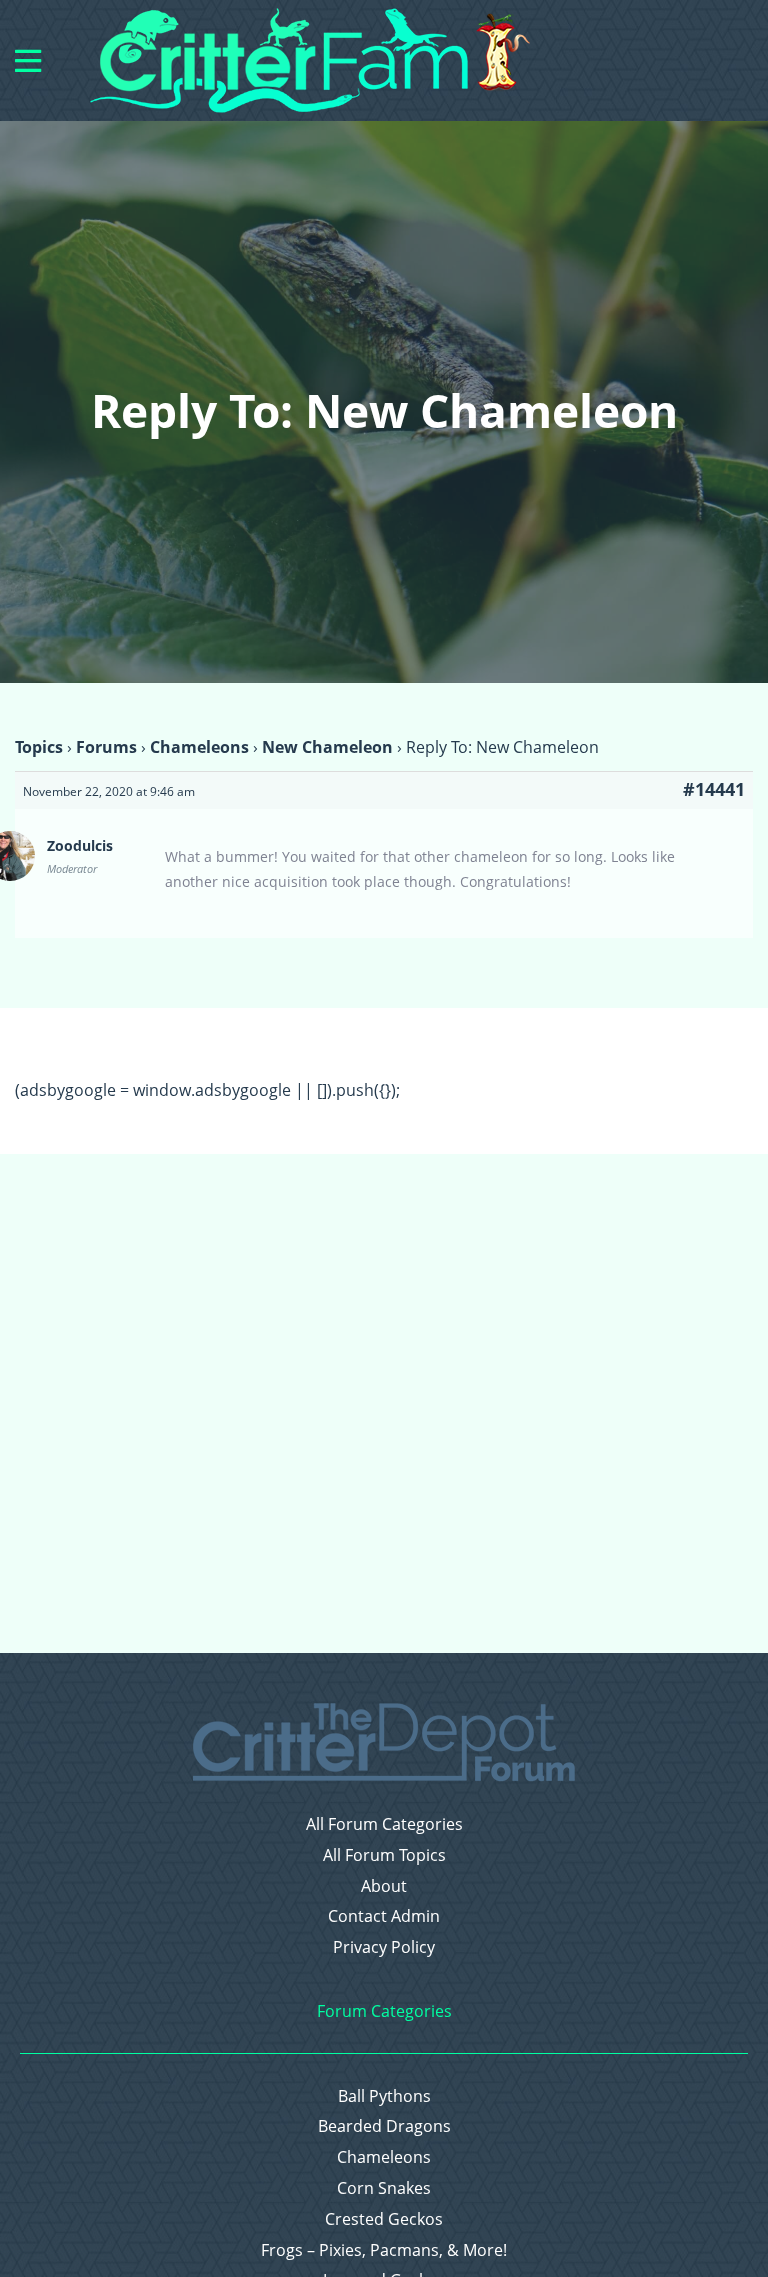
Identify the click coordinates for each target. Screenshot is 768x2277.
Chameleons (199, 747)
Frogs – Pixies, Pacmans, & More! (384, 2250)
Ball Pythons (384, 2096)
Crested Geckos (384, 2219)
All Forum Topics (384, 1855)
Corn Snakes (384, 2188)
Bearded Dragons (384, 2126)
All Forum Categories (384, 1824)
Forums (106, 747)
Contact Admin (384, 1916)
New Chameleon (327, 747)
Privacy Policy (384, 1947)
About (384, 1886)
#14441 (714, 789)
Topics (39, 747)
